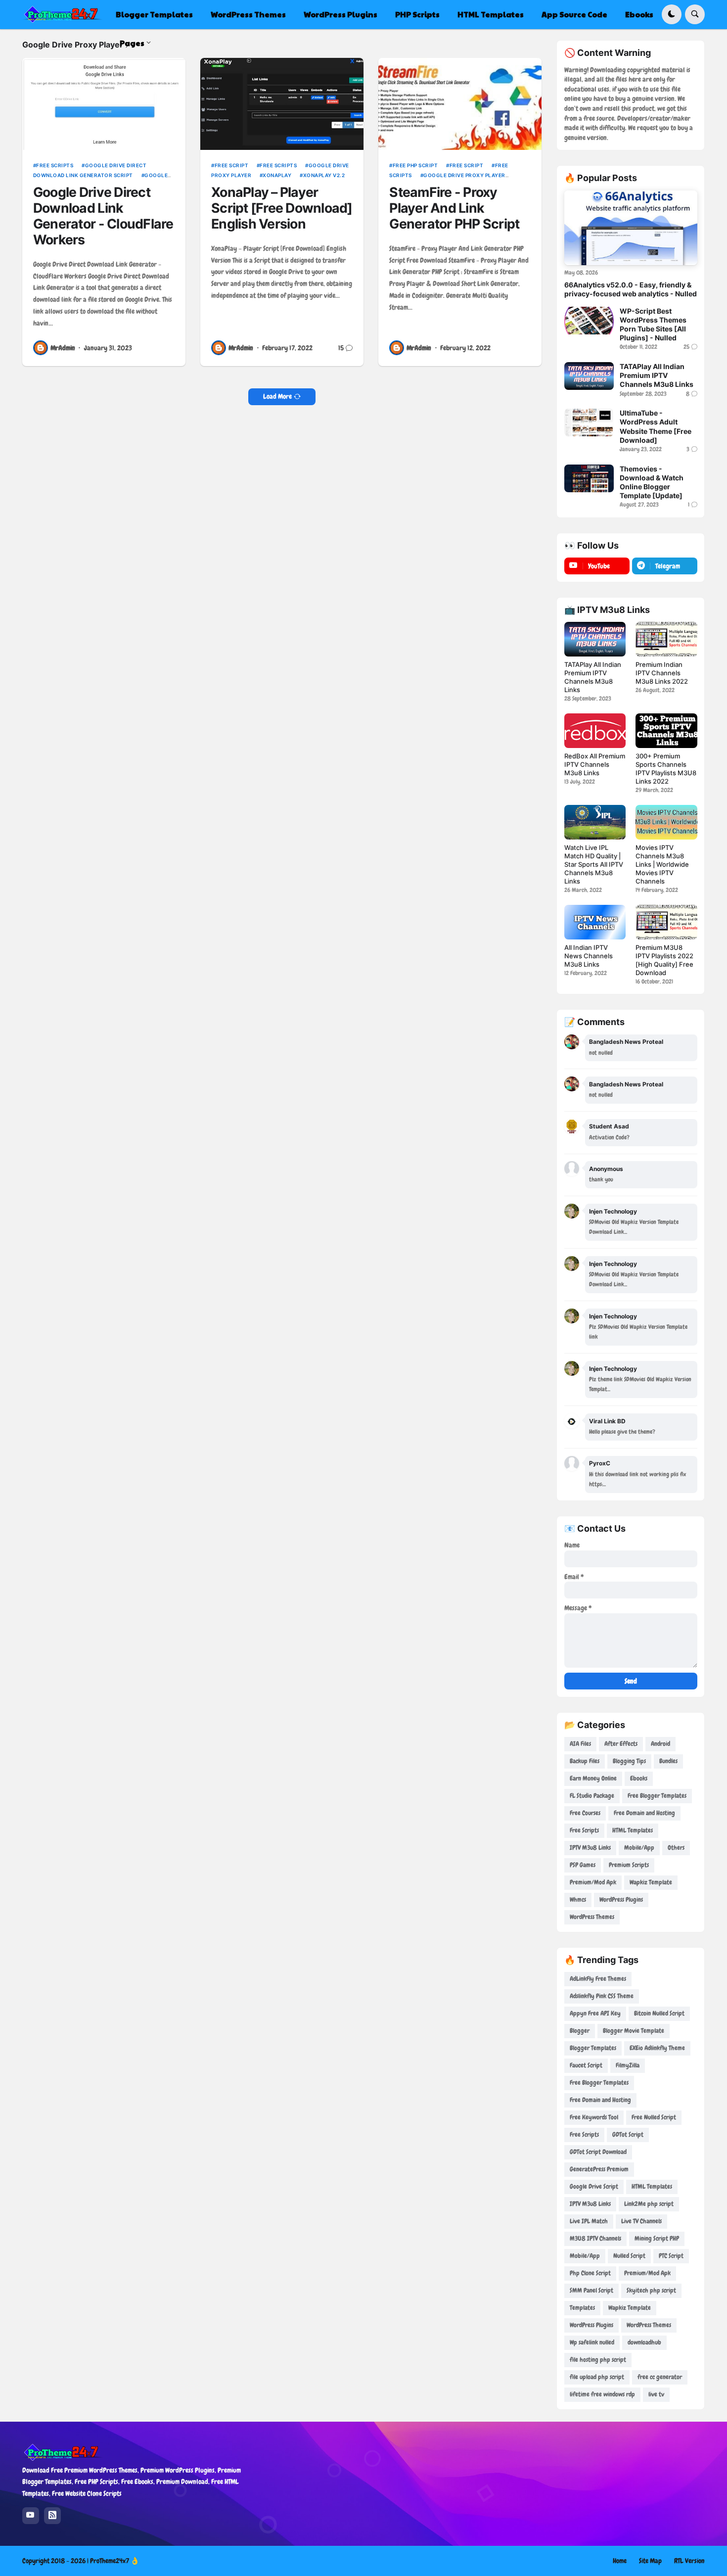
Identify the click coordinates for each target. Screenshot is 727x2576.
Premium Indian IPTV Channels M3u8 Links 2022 (662, 673)
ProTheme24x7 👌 (114, 2561)
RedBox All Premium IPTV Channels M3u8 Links (595, 764)
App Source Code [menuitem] (574, 14)
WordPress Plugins (621, 1899)
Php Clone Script (590, 2273)
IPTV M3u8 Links (590, 1848)
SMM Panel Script (591, 2290)
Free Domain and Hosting (644, 1813)
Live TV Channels (641, 2221)
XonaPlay (277, 175)
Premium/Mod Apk (593, 1882)
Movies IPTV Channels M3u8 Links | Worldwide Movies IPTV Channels (662, 864)
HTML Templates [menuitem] (491, 14)
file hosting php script (598, 2360)
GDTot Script (628, 2134)
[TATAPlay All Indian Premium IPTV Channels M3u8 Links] (589, 376)
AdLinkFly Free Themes (598, 1979)
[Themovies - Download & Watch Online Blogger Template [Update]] (589, 478)
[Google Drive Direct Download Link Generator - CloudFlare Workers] (104, 104)
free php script (415, 165)
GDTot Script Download (598, 2152)
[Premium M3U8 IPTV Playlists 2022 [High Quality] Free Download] (666, 922)
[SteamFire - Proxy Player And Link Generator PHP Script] (460, 104)
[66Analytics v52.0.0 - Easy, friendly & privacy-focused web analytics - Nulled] (631, 228)
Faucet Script (586, 2065)
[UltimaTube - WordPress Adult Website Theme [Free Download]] (589, 422)
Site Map (650, 2561)
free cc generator (660, 2377)
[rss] (52, 2516)
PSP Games (583, 1865)
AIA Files (580, 1744)
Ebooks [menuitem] (639, 14)
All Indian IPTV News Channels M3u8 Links (589, 956)
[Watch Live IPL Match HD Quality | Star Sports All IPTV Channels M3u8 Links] (595, 822)
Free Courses (585, 1813)
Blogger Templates (593, 2048)
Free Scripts (55, 165)
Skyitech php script (651, 2290)
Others (676, 1848)
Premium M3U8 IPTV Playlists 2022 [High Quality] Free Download (664, 960)
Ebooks (639, 1778)
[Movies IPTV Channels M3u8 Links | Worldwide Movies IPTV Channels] (666, 822)
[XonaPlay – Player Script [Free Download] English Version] (282, 104)
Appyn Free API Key (595, 2013)
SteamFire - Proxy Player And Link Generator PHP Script (454, 208)
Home (620, 2561)
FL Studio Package (592, 1796)
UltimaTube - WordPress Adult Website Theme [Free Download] (656, 426)
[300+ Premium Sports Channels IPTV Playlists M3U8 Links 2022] (666, 731)
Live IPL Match (589, 2221)
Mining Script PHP (657, 2238)
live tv (656, 2394)
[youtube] (31, 2516)
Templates (582, 2308)
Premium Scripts (629, 1865)
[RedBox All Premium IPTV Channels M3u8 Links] (595, 731)
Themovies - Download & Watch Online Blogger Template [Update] (652, 482)
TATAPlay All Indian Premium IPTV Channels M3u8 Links (657, 375)
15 (341, 348)
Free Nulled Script (654, 2117)
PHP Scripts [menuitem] (417, 14)
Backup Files (585, 1761)
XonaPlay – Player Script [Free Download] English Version (282, 208)
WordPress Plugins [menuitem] (341, 14)
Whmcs (578, 1899)
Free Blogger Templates (657, 1796)
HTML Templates (633, 1830)
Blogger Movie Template (634, 2031)
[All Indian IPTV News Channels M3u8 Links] (595, 922)
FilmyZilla (628, 2065)
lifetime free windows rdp (602, 2394)
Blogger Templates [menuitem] (154, 14)
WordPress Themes (592, 1917)
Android (660, 1744)
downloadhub (644, 2342)
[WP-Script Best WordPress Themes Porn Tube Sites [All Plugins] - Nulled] (589, 321)
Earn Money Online (593, 1778)
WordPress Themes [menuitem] (248, 14)
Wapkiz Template (651, 1882)
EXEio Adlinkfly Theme (657, 2048)
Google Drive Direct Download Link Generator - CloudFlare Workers (103, 216)
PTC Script (671, 2256)
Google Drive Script (594, 2186)
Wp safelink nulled (592, 2342)
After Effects (621, 1744)
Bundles (668, 1761)
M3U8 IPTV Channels (595, 2238)
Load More (277, 396)
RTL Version (689, 2561)
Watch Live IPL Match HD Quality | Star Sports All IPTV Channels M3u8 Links (594, 864)
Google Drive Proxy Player (464, 175)
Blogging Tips (629, 1761)
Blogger (580, 2031)
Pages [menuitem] (132, 43)
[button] (672, 14)
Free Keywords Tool (594, 2117)
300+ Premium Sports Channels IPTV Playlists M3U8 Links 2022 (666, 769)
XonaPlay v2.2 (324, 175)
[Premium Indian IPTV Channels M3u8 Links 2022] (666, 639)
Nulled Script (629, 2256)
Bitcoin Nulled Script (659, 2013)
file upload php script (597, 2377)
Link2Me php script (649, 2204)
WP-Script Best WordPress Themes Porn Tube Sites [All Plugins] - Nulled (653, 325)
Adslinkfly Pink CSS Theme (602, 1996)
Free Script (231, 165)
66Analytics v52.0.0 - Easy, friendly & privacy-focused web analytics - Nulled (631, 289)
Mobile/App (639, 1848)
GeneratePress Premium (599, 2169)
